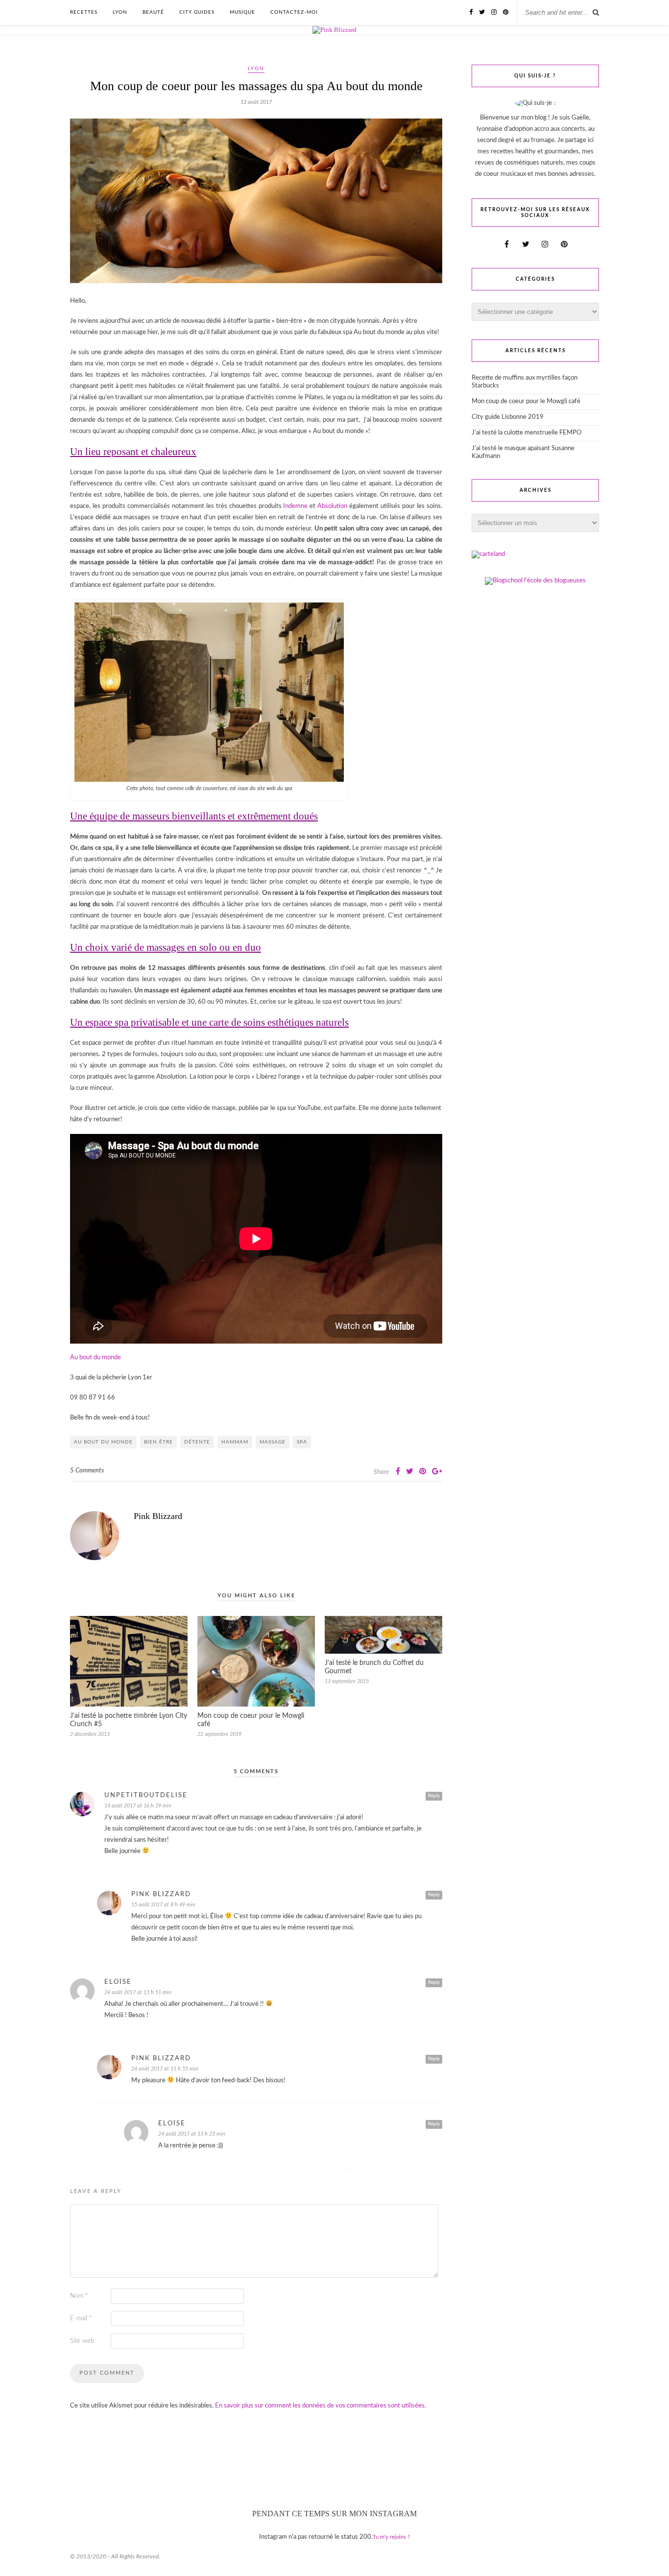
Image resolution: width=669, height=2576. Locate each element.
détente (197, 1442)
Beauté (153, 12)
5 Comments (87, 1471)
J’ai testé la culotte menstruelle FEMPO (526, 433)
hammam (235, 1442)
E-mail (81, 2319)
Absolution (332, 506)
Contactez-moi (294, 12)
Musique (242, 12)
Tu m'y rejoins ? (391, 2537)
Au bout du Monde (103, 1442)
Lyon (120, 12)
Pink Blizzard (158, 1516)
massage (273, 1442)
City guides (197, 12)
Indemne (295, 506)
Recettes (84, 12)
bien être (158, 1442)
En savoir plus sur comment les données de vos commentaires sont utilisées (320, 2406)
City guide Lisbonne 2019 (508, 417)
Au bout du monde (96, 1358)
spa (302, 1442)
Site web (82, 2341)
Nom (79, 2296)
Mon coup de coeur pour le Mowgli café (526, 401)
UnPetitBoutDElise (146, 1795)
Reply (434, 1796)
